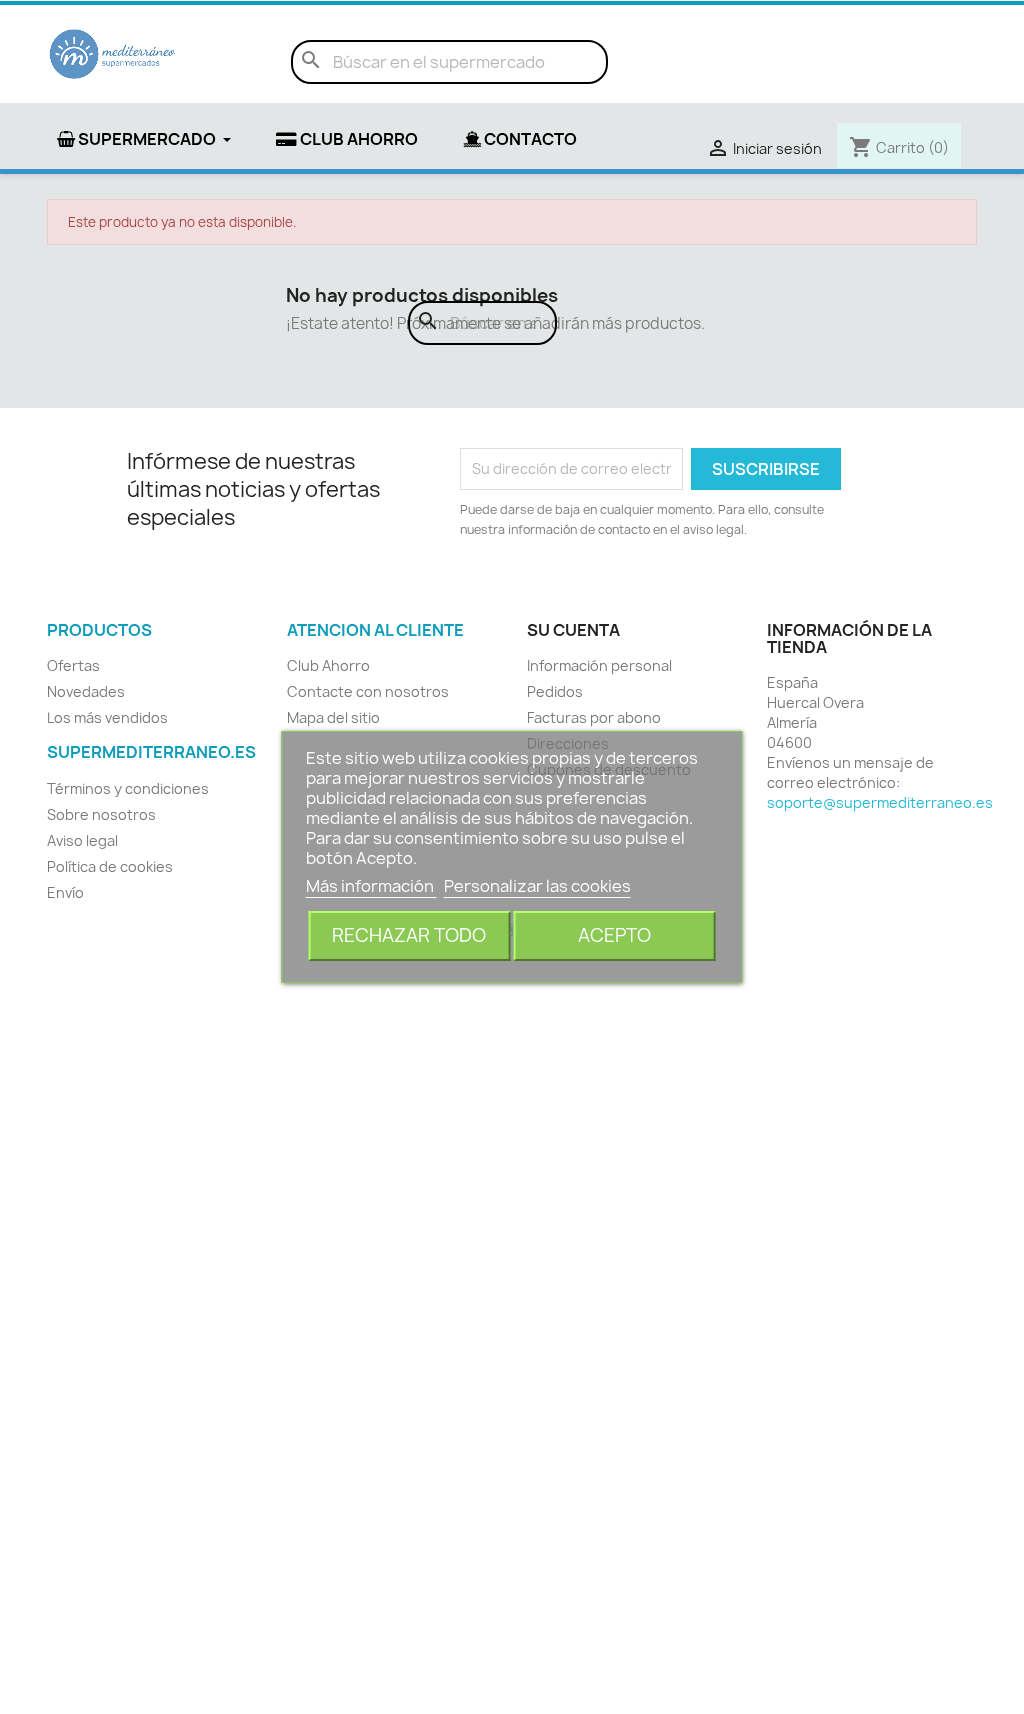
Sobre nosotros (101, 814)
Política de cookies (110, 866)
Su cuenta (573, 630)
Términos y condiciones (128, 788)
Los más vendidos (107, 717)
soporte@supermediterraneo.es (880, 802)
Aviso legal (82, 840)
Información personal (599, 665)
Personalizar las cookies (537, 886)
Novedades (86, 691)
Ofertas (73, 665)
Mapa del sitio (333, 717)
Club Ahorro (328, 665)
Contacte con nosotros (368, 691)
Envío (65, 892)
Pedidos (555, 691)
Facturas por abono (594, 717)
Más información (371, 886)
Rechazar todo (409, 935)
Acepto (614, 935)
